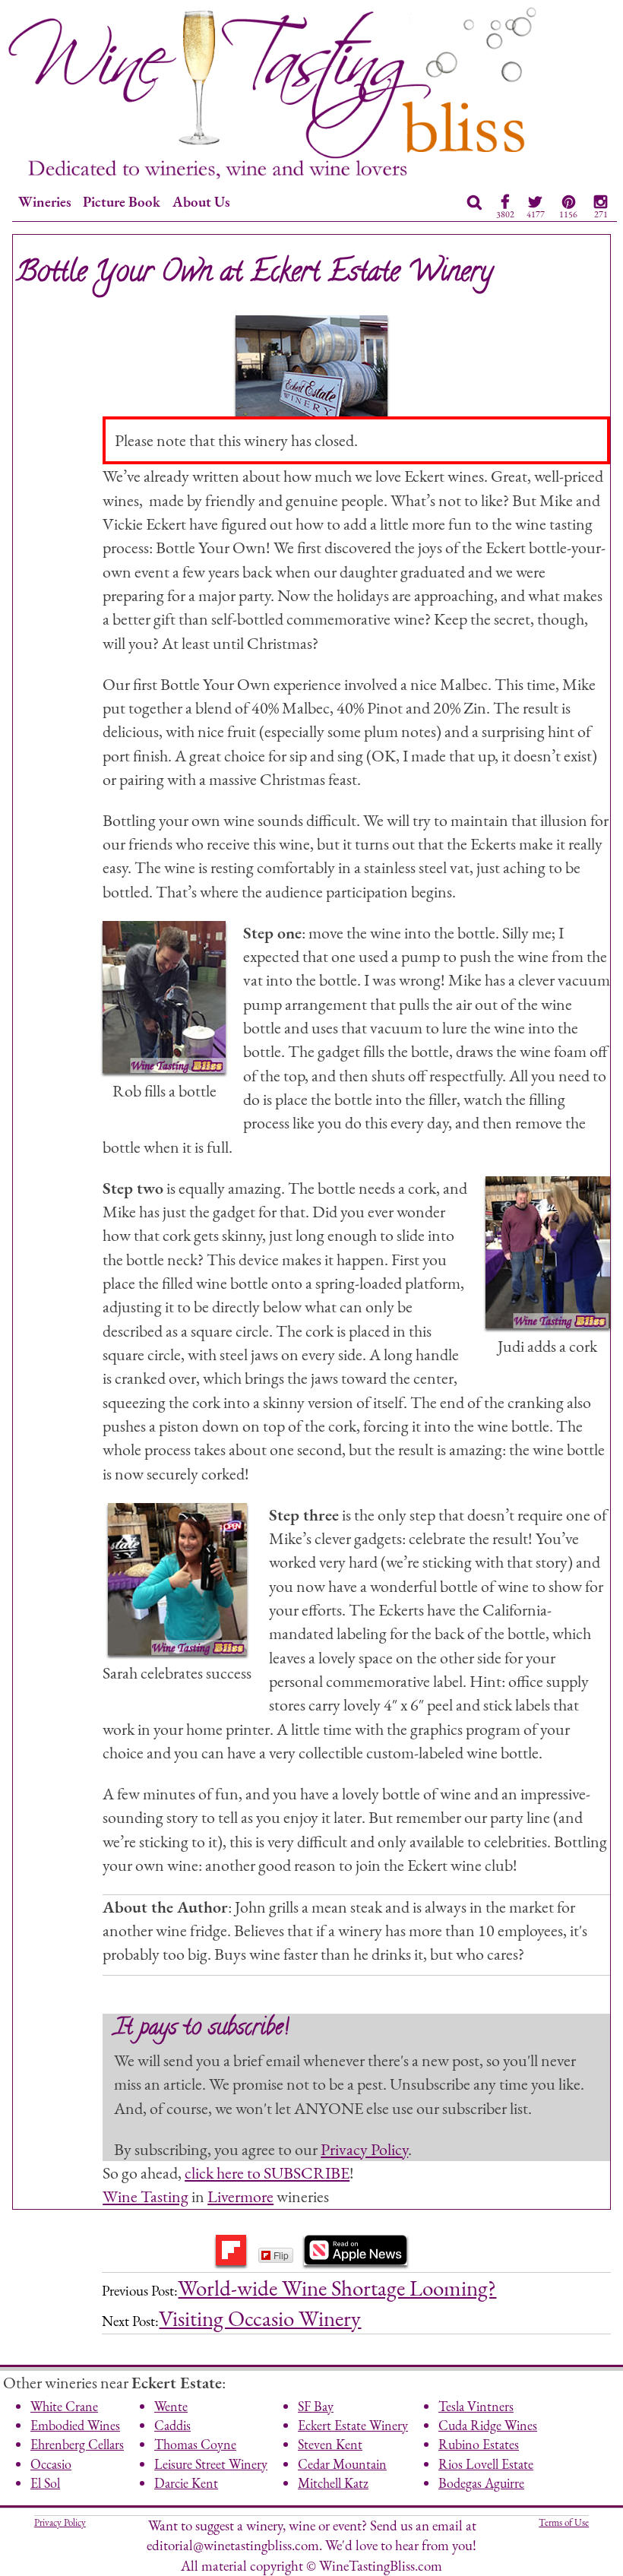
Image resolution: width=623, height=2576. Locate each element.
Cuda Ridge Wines (488, 2425)
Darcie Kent (186, 2483)
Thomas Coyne (195, 2444)
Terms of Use (564, 2522)
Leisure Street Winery (211, 2464)
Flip (281, 2255)
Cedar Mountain (342, 2464)
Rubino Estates (479, 2444)
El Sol (45, 2483)
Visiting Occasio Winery (260, 2318)
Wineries (45, 202)
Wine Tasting (145, 2196)
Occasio (51, 2464)
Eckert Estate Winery (353, 2425)
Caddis (172, 2425)
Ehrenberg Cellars (77, 2444)
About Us (201, 202)
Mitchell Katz (333, 2483)
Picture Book (122, 202)
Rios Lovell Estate (486, 2464)
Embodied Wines (75, 2425)
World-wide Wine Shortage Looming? (337, 2288)
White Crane (64, 2406)
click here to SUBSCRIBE (267, 2173)
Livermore (240, 2196)
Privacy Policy (364, 2149)
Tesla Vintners (476, 2406)
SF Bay (316, 2406)
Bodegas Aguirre (481, 2483)
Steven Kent (330, 2444)
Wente (171, 2406)
